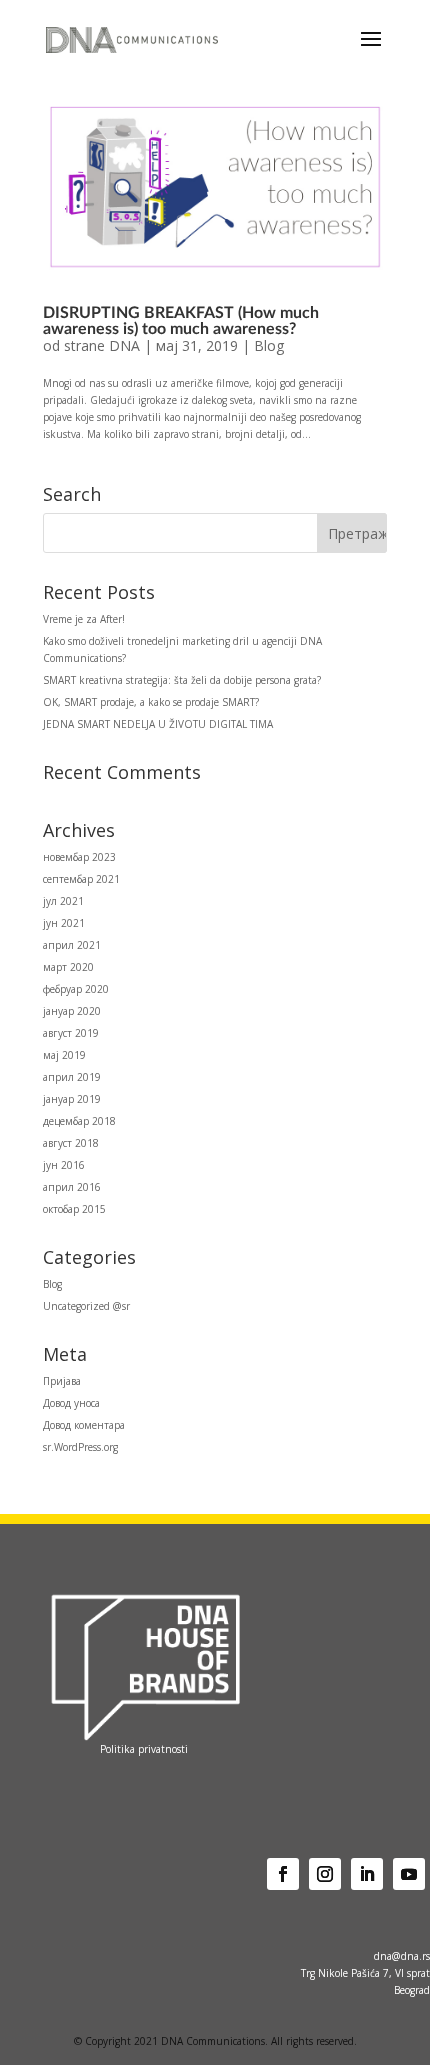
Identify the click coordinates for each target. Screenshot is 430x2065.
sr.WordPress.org (80, 1447)
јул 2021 (63, 901)
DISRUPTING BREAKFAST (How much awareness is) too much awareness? (181, 321)
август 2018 (71, 1143)
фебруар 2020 (76, 989)
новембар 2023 (79, 857)
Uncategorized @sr (86, 1306)
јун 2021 (64, 923)
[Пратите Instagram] (325, 1874)
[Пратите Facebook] (283, 1874)
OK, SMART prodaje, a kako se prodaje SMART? (151, 702)
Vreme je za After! (84, 619)
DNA (124, 345)
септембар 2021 (81, 879)
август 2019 (71, 1033)
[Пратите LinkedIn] (367, 1874)
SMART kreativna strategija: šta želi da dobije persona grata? (182, 680)
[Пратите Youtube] (409, 1874)
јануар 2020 (72, 1011)
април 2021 (72, 945)
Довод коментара (84, 1425)
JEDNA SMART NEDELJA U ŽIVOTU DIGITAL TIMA (158, 724)
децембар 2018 (79, 1121)
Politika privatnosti (144, 1749)
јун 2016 (64, 1165)
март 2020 (68, 967)
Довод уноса (71, 1403)
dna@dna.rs (402, 1956)
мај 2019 (64, 1055)
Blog (269, 345)
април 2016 (72, 1187)
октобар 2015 (74, 1209)
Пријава (62, 1381)
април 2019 (72, 1077)
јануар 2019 (72, 1099)
